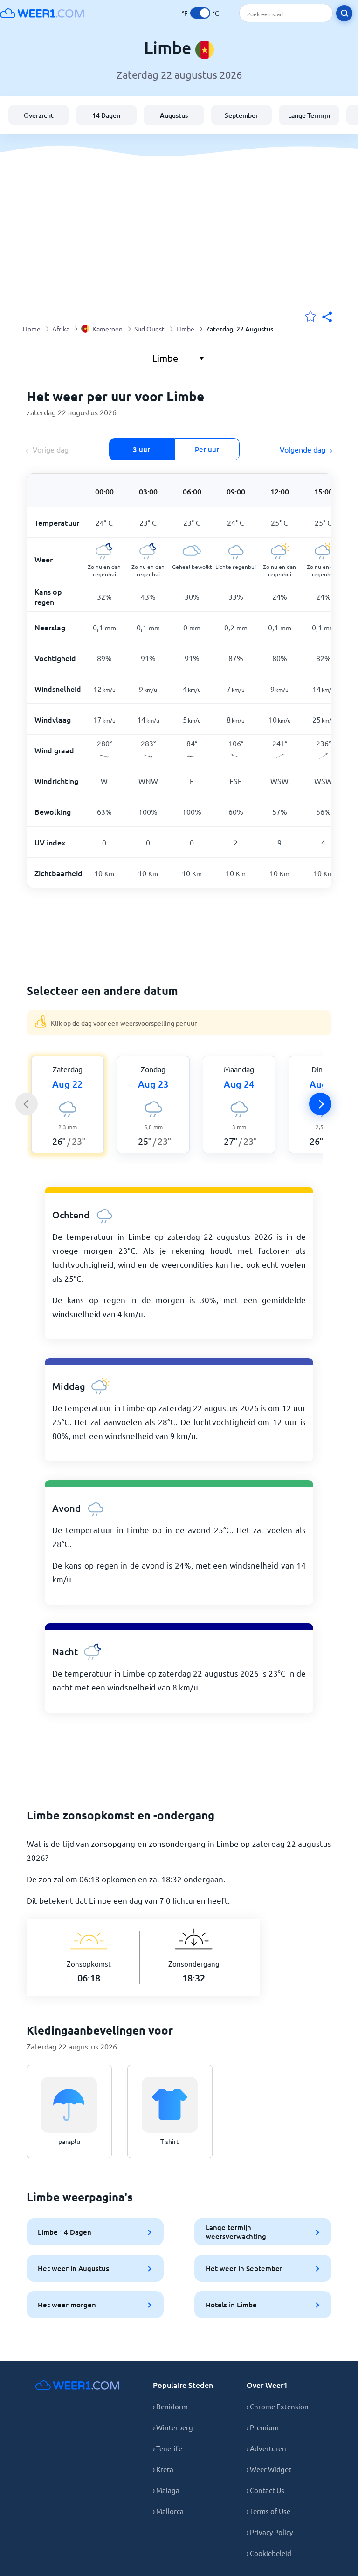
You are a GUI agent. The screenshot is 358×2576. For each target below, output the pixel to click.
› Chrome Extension (278, 2406)
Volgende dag (303, 449)
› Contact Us (265, 2490)
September (241, 115)
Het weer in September (244, 2268)
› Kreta (163, 2469)
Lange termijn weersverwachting (236, 2232)
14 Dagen (106, 115)
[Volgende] (320, 1104)
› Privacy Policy (270, 2532)
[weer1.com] (42, 13)
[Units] (200, 13)
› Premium (263, 2427)
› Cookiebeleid (269, 2553)
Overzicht (39, 115)
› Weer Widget (269, 2469)
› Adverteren (266, 2448)
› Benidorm (170, 2406)
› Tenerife (168, 2448)
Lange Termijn (309, 115)
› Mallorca (168, 2511)
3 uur (141, 449)
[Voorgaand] (27, 1104)
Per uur (207, 449)
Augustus (174, 115)
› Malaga (166, 2490)
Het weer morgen (67, 2305)
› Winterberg (173, 2427)
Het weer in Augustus (73, 2268)
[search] (344, 13)
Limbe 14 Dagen (65, 2232)
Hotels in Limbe (231, 2305)
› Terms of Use (268, 2511)
